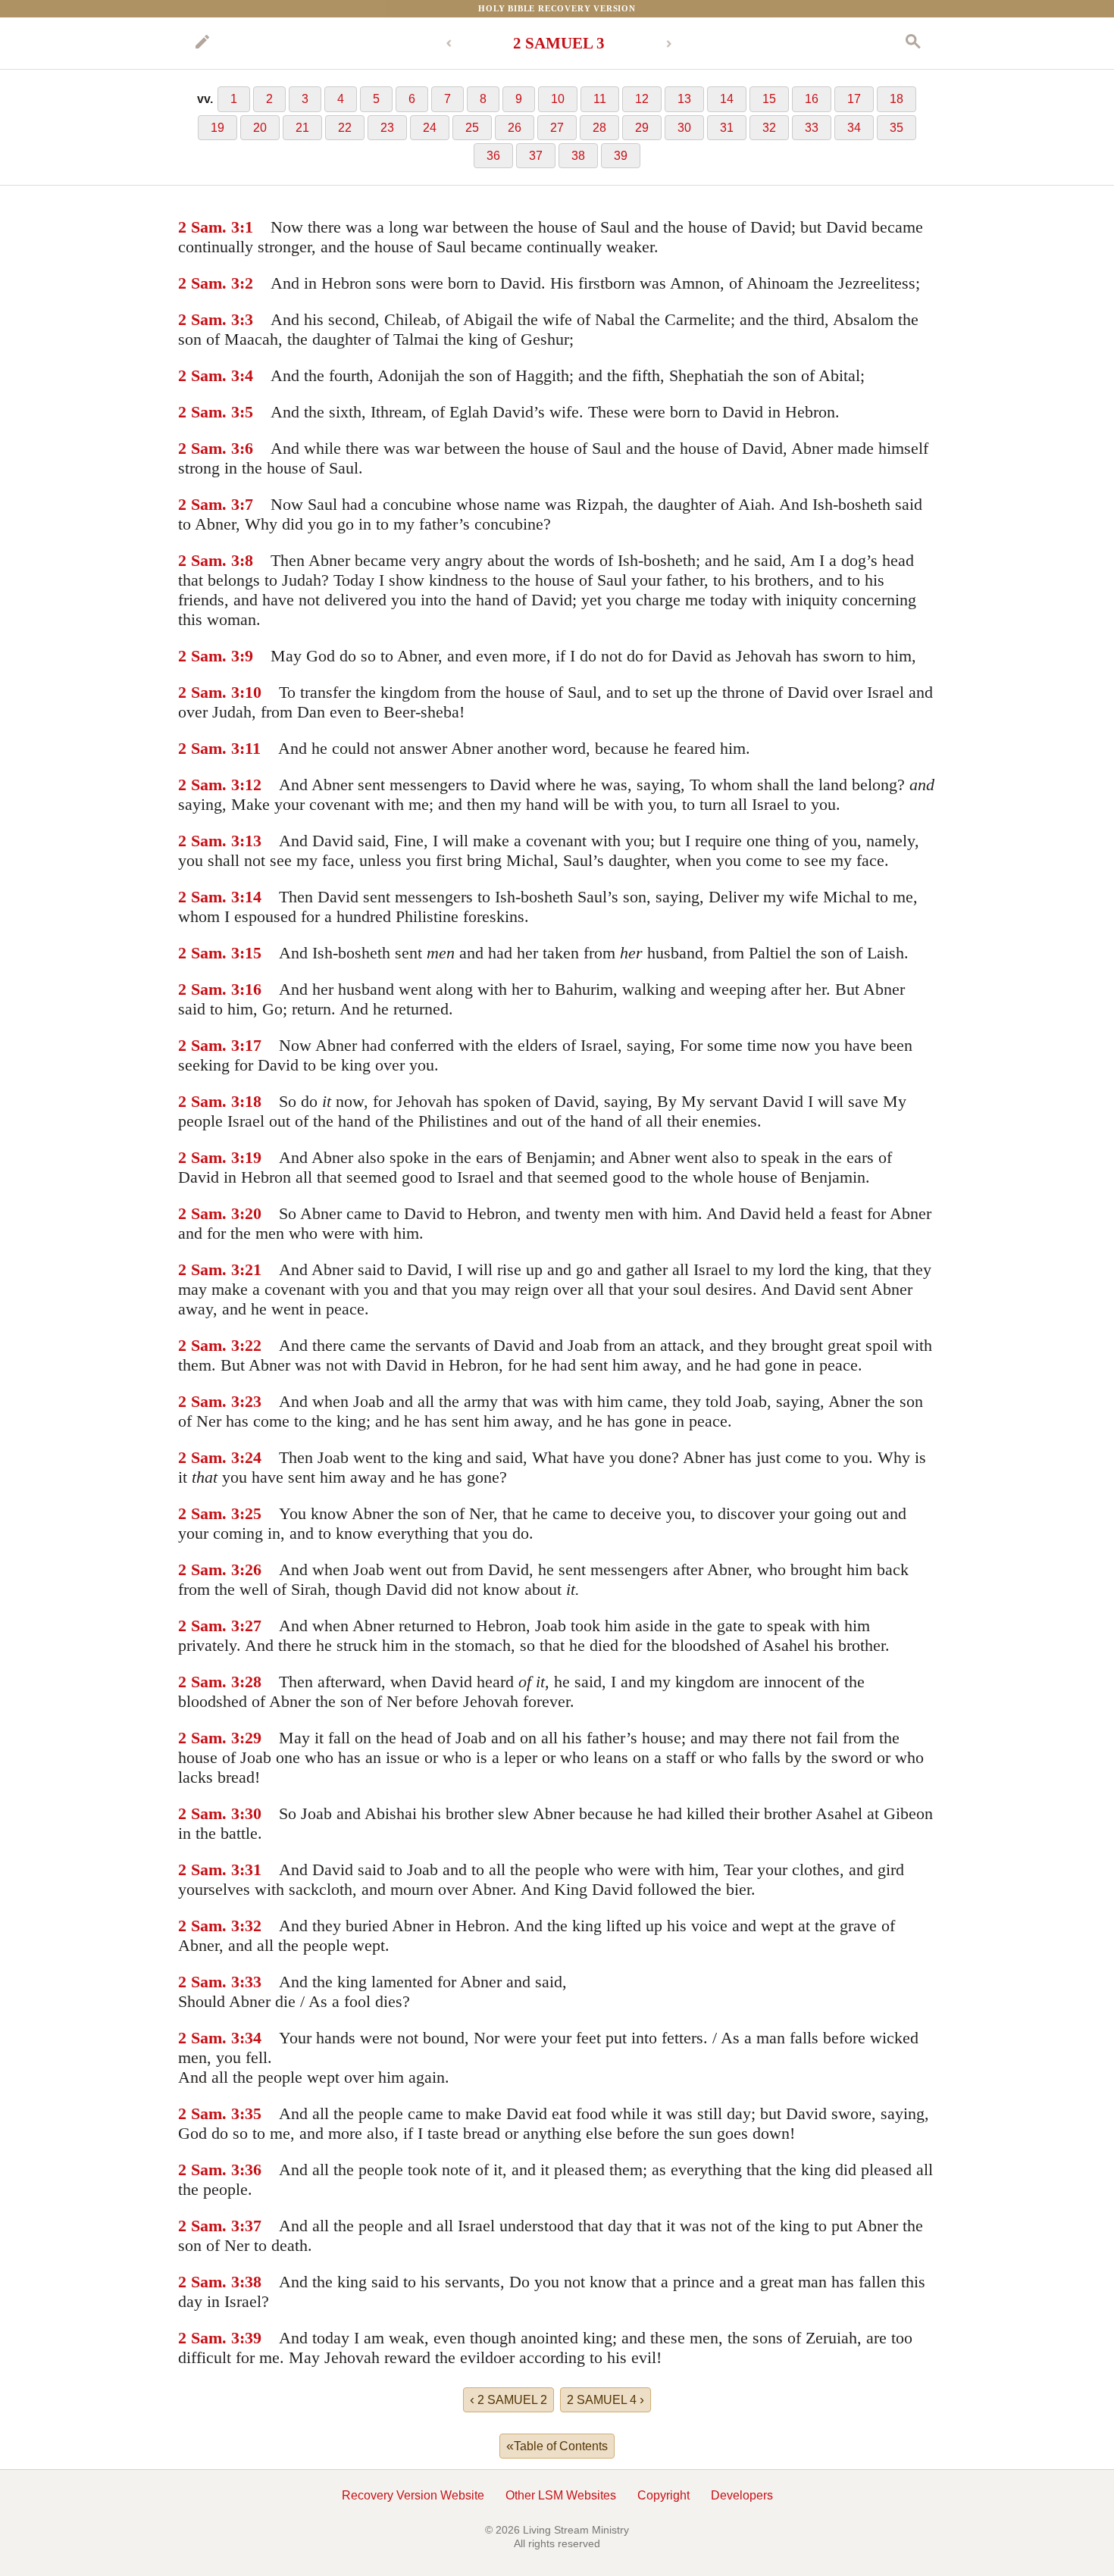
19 (217, 128)
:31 (250, 1869)
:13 (250, 841)
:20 (250, 1213)
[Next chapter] (669, 44)
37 (536, 156)
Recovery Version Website (413, 2495)
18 (897, 99)
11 (600, 99)
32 (769, 128)
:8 (246, 560)
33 (812, 128)
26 (515, 128)
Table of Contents (557, 2446)
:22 (250, 1345)
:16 (250, 989)
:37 (250, 2226)
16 (812, 99)
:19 (250, 1157)
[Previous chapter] (449, 44)
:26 (250, 1569)
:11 (250, 748)
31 (727, 128)
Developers (742, 2495)
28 (599, 128)
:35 (250, 2113)
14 (727, 99)
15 (769, 99)
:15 (250, 953)
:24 (250, 1457)
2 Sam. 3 (209, 227)
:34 (250, 2038)
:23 (250, 1401)
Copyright (663, 2495)
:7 (246, 504)
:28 (250, 1682)
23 (387, 128)
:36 (250, 2170)
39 (621, 156)
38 (578, 156)
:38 (250, 2282)
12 (642, 99)
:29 (250, 1738)
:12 (250, 785)
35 (897, 128)
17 (854, 99)
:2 (246, 283)
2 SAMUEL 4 (606, 2399)
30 (684, 128)
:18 (250, 1101)
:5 (246, 412)
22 (345, 128)
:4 (246, 375)
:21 (250, 1269)
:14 (250, 897)
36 (493, 156)
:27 (250, 1626)
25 (472, 128)
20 (260, 128)
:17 (250, 1045)
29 (642, 128)
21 (302, 128)
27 (557, 128)
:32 (250, 1926)
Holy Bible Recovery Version (557, 8)
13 (684, 99)
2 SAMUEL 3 (559, 43)
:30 (250, 1813)
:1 (246, 227)
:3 (246, 319)
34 (854, 128)
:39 (250, 2338)
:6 (246, 448)
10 (558, 99)
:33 (250, 1982)
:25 (250, 1513)
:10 (250, 692)
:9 (246, 656)
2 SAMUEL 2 (508, 2399)
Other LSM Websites (561, 2495)
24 (430, 128)
